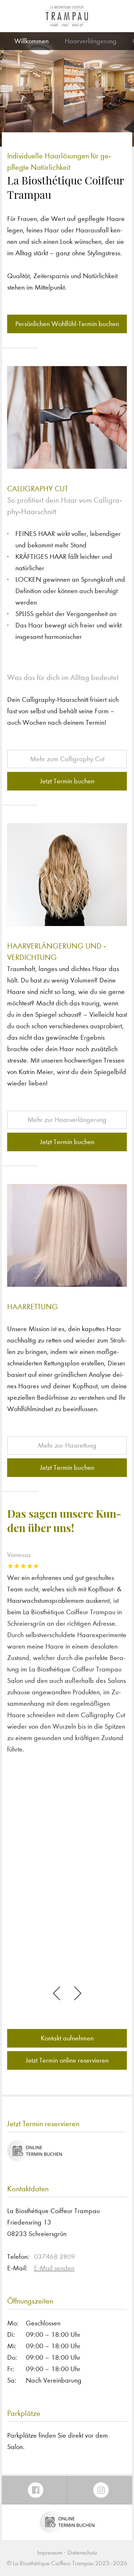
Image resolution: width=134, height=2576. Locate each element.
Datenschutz (82, 2553)
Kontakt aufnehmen (67, 2038)
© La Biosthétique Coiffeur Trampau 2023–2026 (67, 2563)
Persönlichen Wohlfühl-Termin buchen (67, 324)
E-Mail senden (54, 2268)
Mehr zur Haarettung (67, 1445)
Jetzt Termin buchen (67, 781)
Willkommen (31, 41)
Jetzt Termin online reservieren (67, 2060)
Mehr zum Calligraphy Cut (67, 759)
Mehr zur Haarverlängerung (67, 1120)
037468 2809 (54, 2257)
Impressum (50, 2553)
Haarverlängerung (91, 41)
